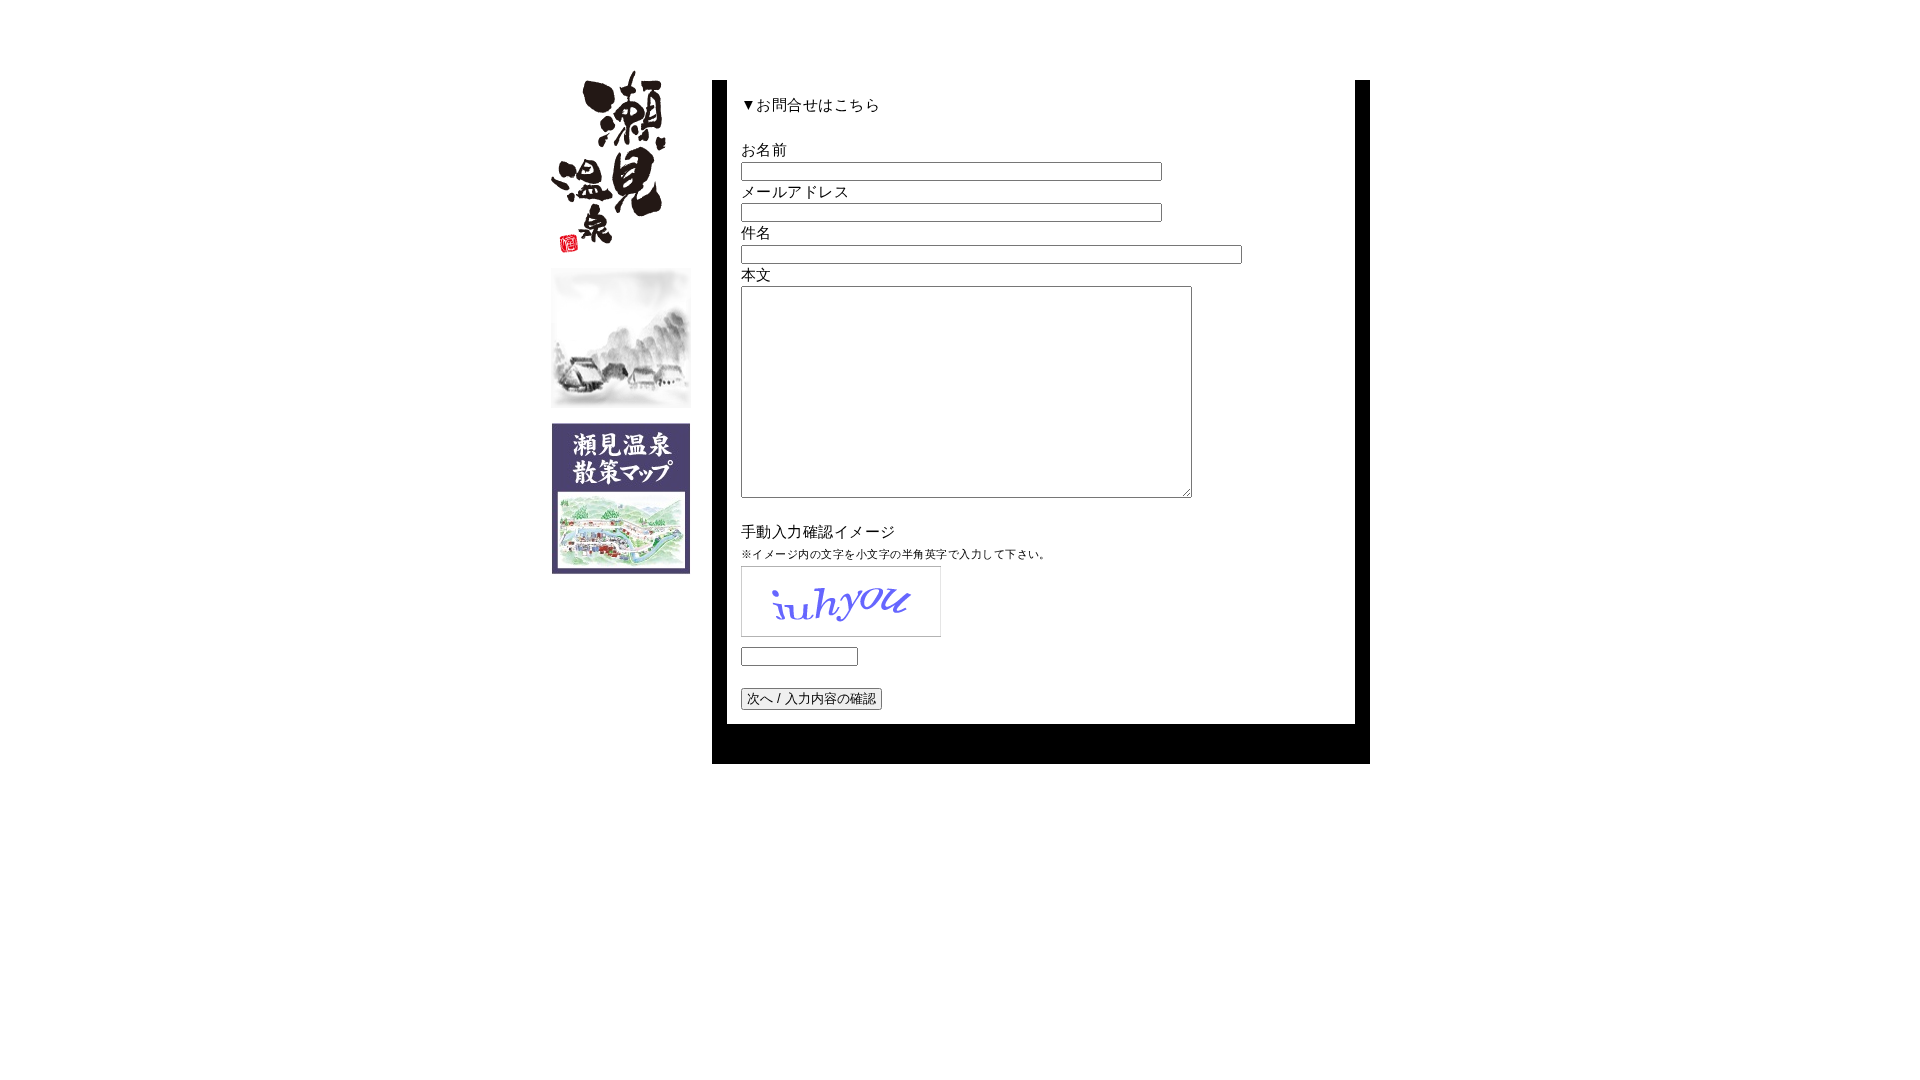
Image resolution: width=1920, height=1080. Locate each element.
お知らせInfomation (1341, 27)
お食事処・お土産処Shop (967, 27)
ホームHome (708, 27)
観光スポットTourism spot (1070, 27)
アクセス (1260, 27)
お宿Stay (877, 27)
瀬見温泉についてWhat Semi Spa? (792, 27)
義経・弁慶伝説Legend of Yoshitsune (1167, 27)
